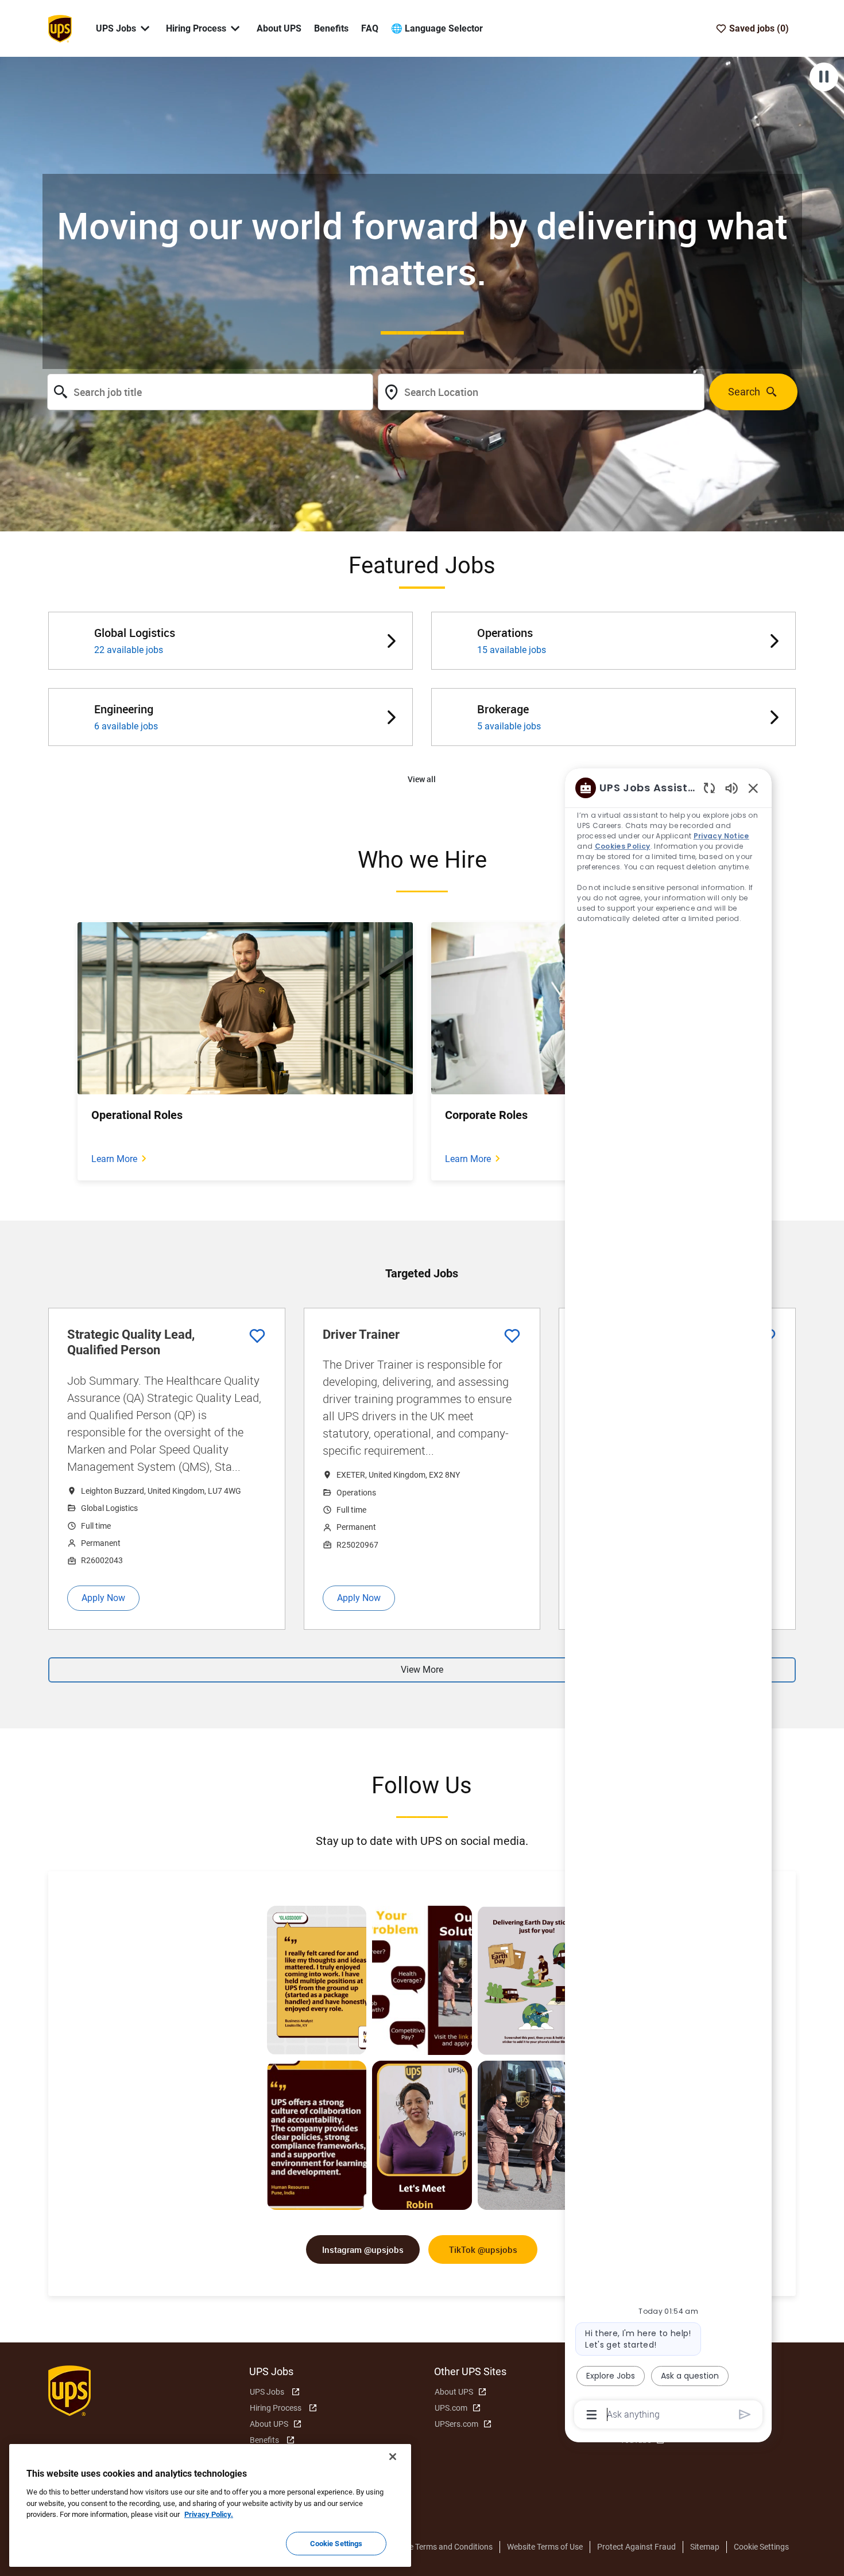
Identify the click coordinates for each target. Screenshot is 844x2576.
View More (422, 1670)
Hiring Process (276, 2408)
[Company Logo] (60, 28)
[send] (745, 2414)
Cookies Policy (623, 846)
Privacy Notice (721, 836)
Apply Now (103, 1598)
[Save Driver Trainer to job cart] (512, 1336)
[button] (422, 780)
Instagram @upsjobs (363, 2249)
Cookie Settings (761, 2547)
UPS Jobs (267, 2392)
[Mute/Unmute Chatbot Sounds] (731, 788)
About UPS (279, 28)
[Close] (393, 2457)
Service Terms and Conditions (440, 2547)
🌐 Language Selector (437, 28)
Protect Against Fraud (636, 2547)
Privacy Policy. (209, 2514)
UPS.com (451, 2408)
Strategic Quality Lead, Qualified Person (131, 1343)
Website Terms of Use (545, 2547)
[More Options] (592, 2415)
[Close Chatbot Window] (753, 788)
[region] (668, 1600)
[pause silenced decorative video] (824, 77)
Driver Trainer (361, 1334)
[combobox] (210, 392)
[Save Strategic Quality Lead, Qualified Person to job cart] (257, 1336)
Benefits (331, 28)
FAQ (370, 28)
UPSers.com (456, 2424)
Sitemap (705, 2547)
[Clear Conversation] (709, 788)
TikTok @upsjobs (483, 2249)
